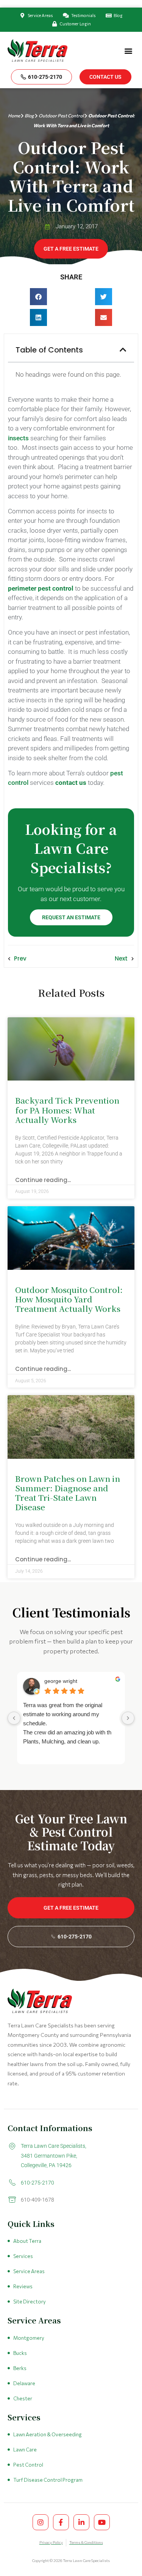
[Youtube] (102, 2522)
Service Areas (29, 2271)
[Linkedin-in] (81, 2522)
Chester (23, 2398)
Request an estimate (71, 917)
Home (14, 115)
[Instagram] (41, 2522)
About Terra (27, 2241)
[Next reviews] (128, 1718)
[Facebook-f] (61, 2522)
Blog (29, 115)
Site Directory (30, 2302)
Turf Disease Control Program (48, 2480)
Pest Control (28, 2465)
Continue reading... (43, 1180)
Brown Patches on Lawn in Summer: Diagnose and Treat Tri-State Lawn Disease (68, 1493)
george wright (61, 1681)
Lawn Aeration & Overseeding (48, 2434)
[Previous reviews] (14, 1718)
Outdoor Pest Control (61, 115)
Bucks (20, 2353)
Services (23, 2256)
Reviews (23, 2286)
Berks (20, 2368)
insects (18, 438)
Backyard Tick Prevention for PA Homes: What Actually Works (67, 1110)
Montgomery (29, 2338)
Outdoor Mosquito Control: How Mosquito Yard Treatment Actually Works (69, 1299)
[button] (128, 51)
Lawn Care (25, 2450)
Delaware (24, 2383)
